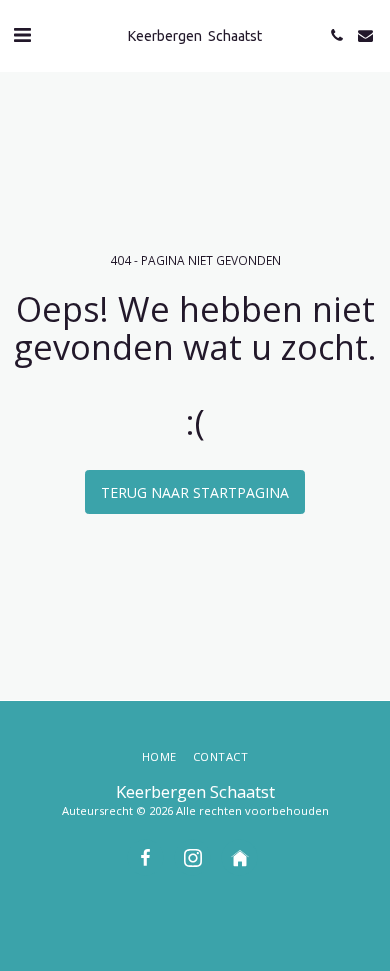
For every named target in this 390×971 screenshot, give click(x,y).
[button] (22, 34)
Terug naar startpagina (195, 492)
